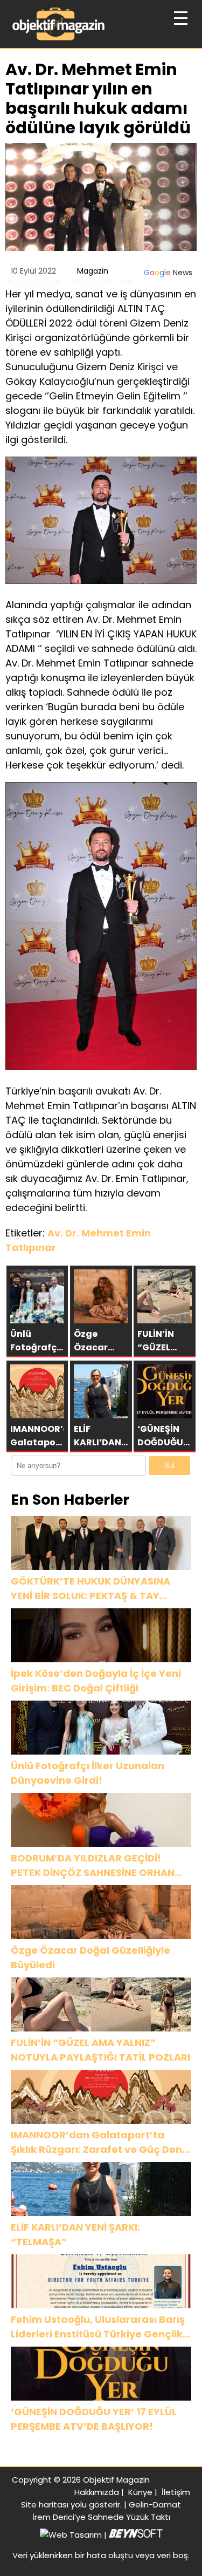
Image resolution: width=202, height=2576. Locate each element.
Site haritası (45, 2504)
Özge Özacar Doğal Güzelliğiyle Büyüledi (90, 1958)
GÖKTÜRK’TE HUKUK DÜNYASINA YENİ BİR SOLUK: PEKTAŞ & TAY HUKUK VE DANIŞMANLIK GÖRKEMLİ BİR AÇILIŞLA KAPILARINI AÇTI (96, 1589)
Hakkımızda (97, 2492)
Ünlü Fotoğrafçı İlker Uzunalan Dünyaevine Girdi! (88, 1773)
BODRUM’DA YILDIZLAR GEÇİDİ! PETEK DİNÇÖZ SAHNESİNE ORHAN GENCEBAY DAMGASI (93, 1865)
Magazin (93, 271)
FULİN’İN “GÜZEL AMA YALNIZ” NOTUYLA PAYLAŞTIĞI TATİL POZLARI (100, 2050)
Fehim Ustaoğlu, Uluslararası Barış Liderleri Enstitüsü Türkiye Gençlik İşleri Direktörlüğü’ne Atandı (98, 2327)
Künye (140, 2492)
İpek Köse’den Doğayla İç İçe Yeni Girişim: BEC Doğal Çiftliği (96, 1681)
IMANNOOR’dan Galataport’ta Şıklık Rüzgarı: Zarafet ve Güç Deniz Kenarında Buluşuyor (100, 2142)
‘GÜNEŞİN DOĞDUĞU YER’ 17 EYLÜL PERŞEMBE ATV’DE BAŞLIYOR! (94, 2419)
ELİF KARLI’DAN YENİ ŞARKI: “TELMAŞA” (75, 2234)
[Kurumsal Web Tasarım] (136, 2535)
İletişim (176, 2492)
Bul (169, 1466)
